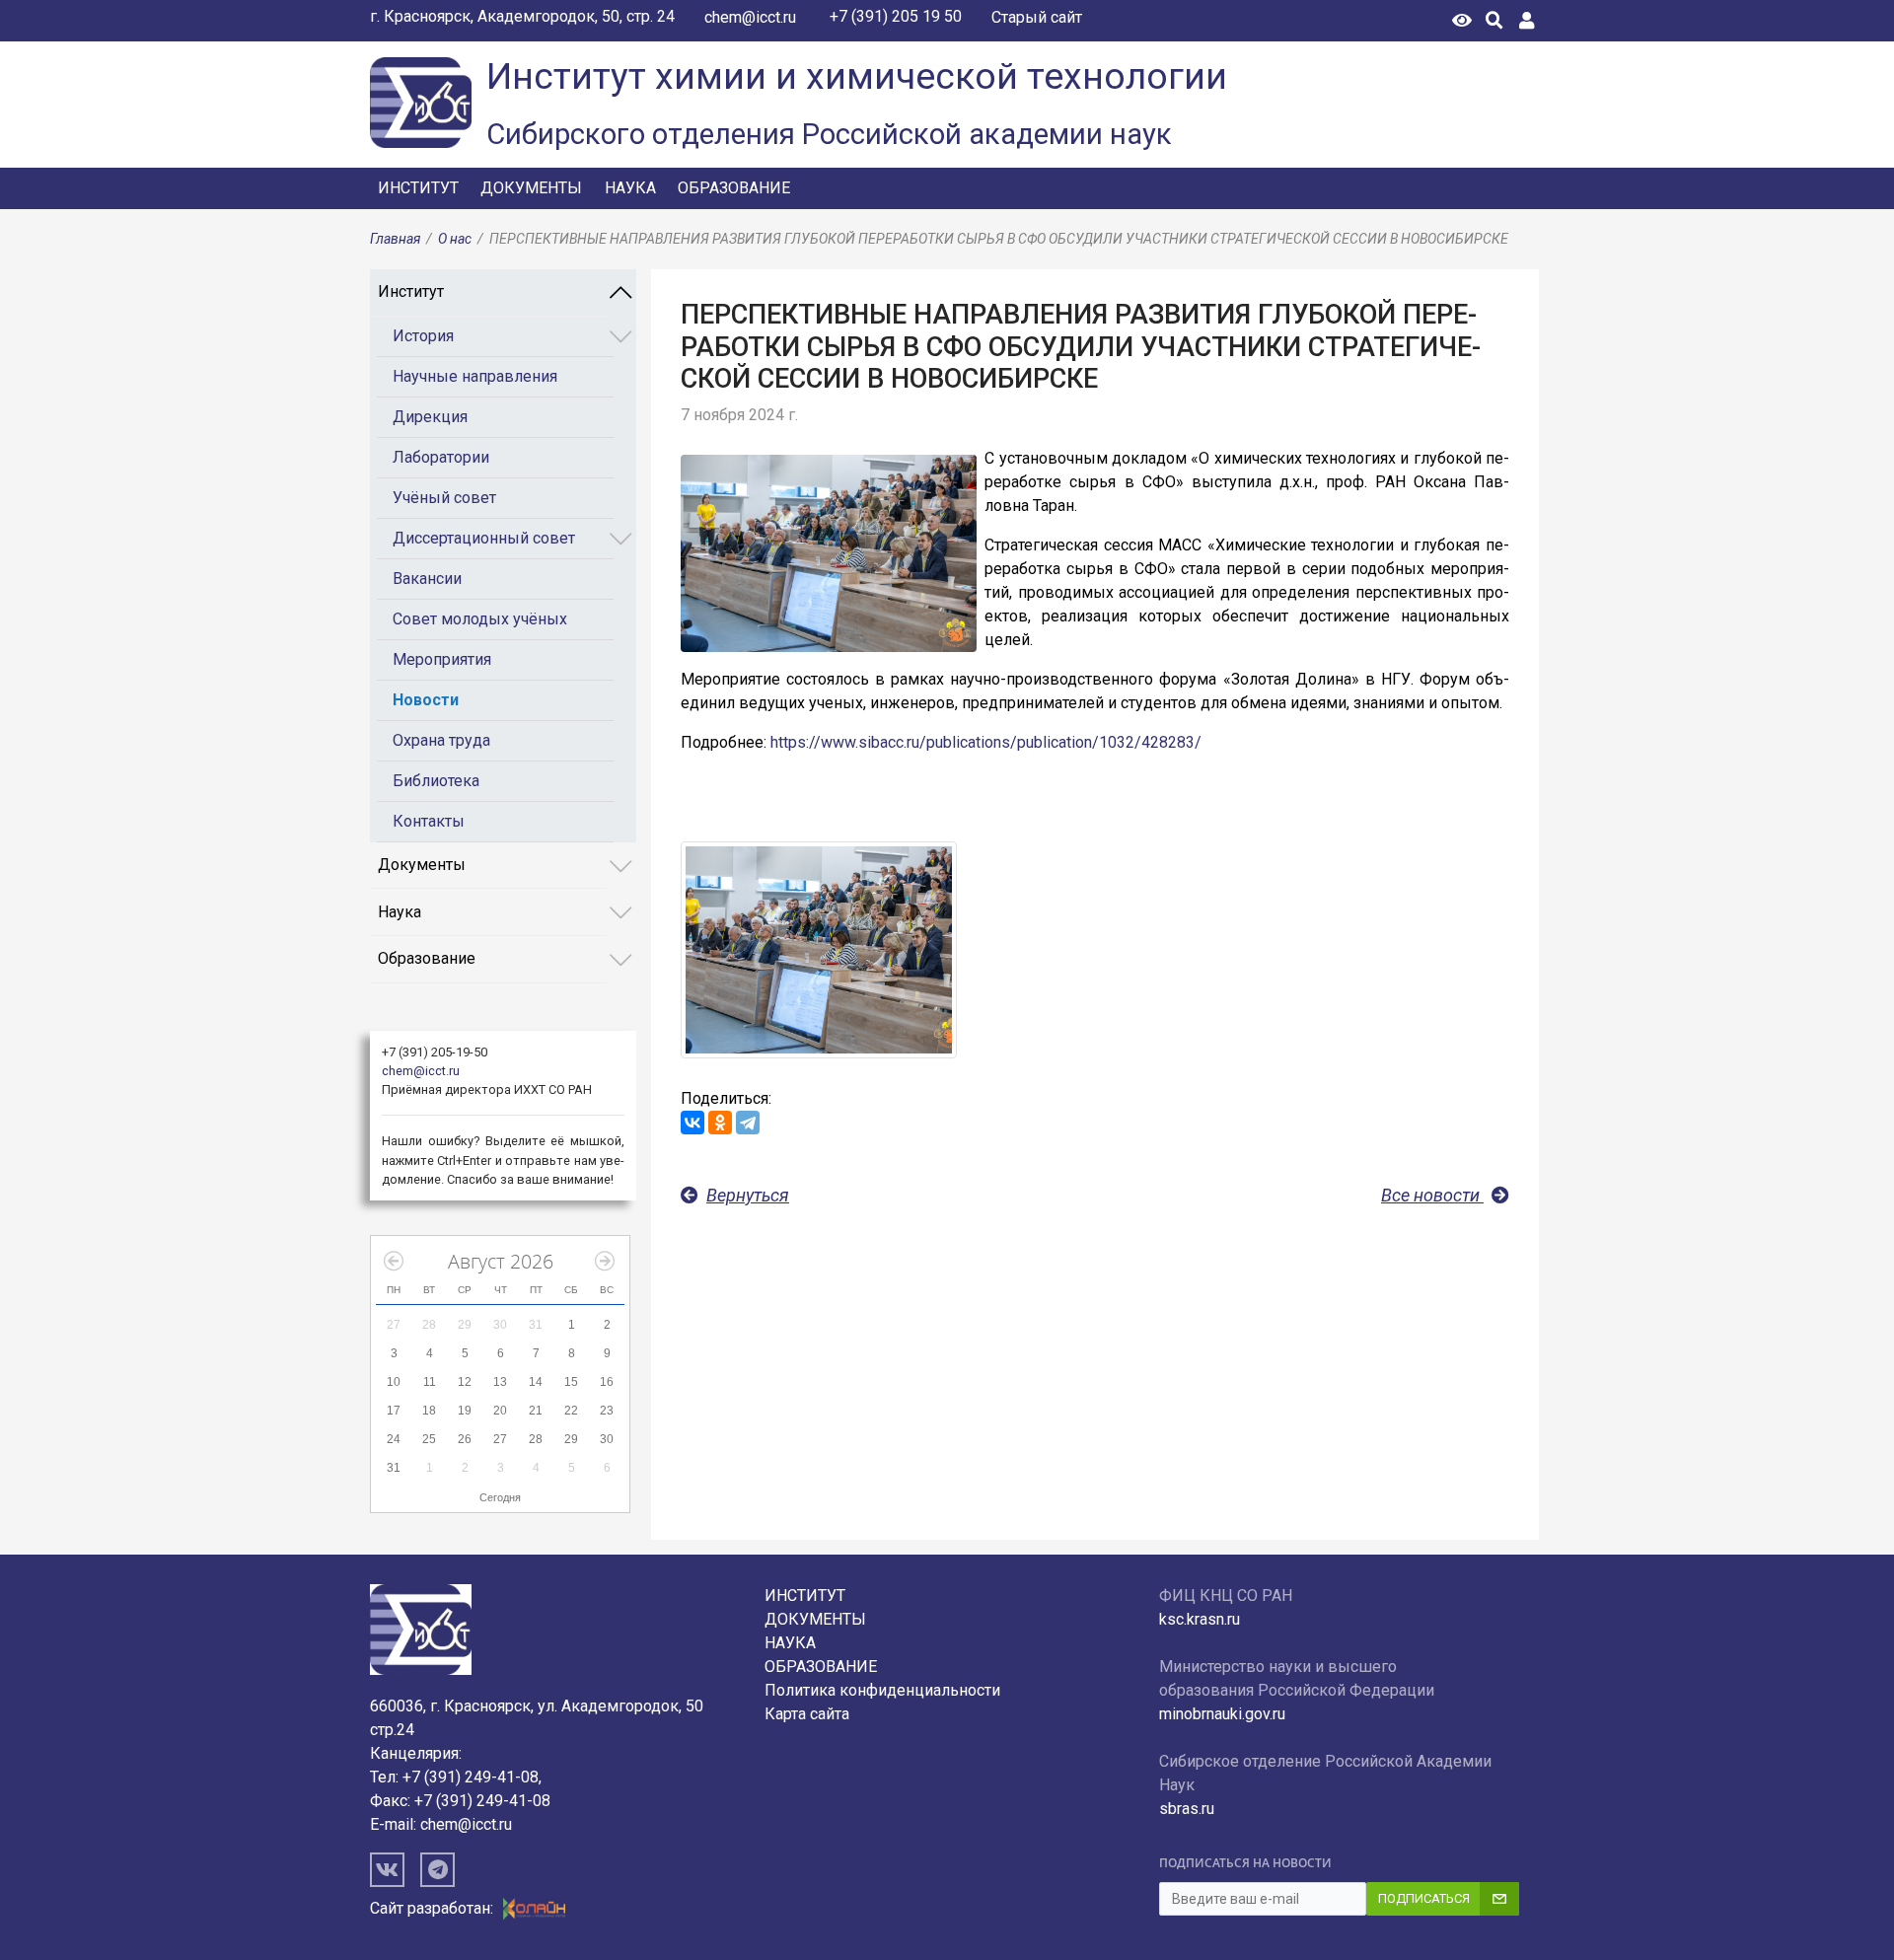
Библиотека (436, 781)
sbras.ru (1187, 1809)
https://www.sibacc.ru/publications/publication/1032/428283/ (986, 742)
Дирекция (430, 417)
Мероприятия (442, 659)
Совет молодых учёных (480, 619)
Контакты (429, 821)
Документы (531, 188)
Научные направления (475, 376)
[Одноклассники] (720, 1123)
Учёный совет (444, 498)
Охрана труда (441, 740)
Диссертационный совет (484, 538)
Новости (426, 700)
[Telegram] (748, 1123)
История (423, 336)
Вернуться (748, 1195)
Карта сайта (807, 1714)
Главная (395, 239)
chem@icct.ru (750, 17)
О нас (455, 239)
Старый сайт (1037, 17)
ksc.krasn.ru (1200, 1619)
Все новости (1432, 1195)
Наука (630, 188)
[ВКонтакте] (692, 1123)
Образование (734, 188)
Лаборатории (441, 457)
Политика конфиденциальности (882, 1690)
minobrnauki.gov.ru (1222, 1714)
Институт (418, 188)
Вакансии (427, 579)
